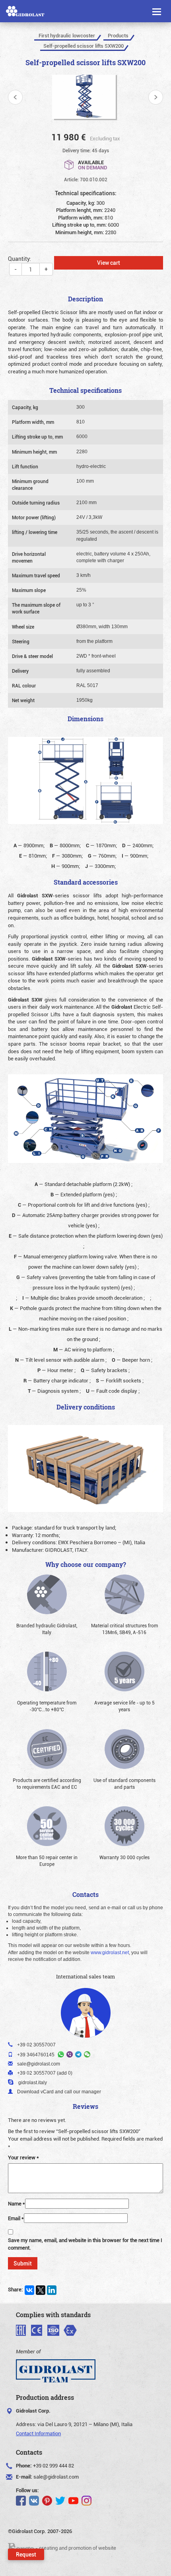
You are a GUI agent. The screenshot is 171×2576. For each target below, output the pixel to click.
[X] (41, 2290)
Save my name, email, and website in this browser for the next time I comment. (85, 2244)
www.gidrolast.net (110, 1953)
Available (93, 164)
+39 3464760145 (36, 2055)
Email (16, 2218)
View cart (109, 263)
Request (26, 2554)
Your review (23, 2157)
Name (17, 2203)
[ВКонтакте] (29, 2290)
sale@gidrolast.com (56, 2477)
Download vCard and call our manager (59, 2092)
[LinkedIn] (52, 2290)
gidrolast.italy (33, 2083)
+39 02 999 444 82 (53, 2465)
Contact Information (38, 2433)
